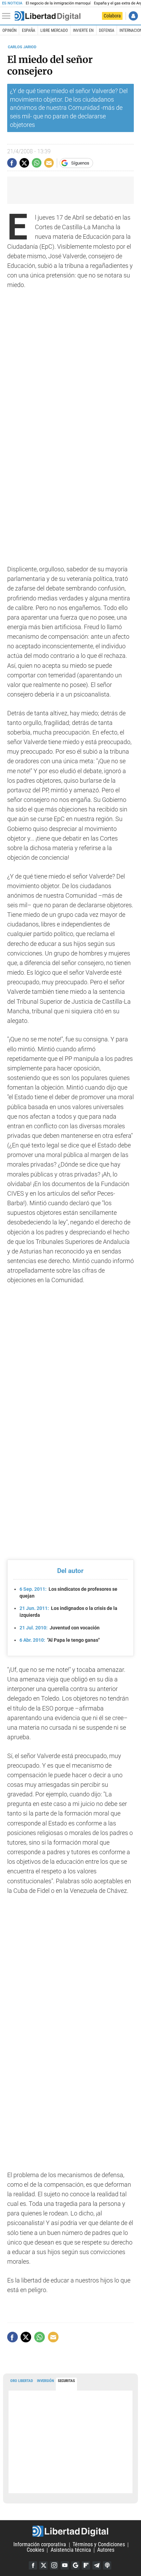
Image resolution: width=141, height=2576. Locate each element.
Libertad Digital (70, 2531)
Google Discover (75, 2565)
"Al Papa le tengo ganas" (60, 1640)
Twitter (43, 2565)
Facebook (33, 2565)
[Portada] (48, 16)
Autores (106, 2550)
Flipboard (86, 2565)
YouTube (65, 2565)
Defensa (107, 30)
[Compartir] (12, 163)
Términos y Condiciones (99, 2545)
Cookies (35, 2550)
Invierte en (83, 30)
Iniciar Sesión (133, 16)
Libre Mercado (54, 30)
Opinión (9, 30)
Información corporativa (40, 2545)
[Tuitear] (24, 163)
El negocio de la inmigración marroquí (58, 3)
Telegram (97, 2565)
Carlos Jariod (22, 47)
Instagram (54, 2565)
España (29, 30)
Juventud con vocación (60, 1628)
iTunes (107, 2565)
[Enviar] (37, 163)
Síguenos (80, 163)
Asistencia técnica (71, 2550)
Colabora (112, 16)
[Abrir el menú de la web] (8, 16)
